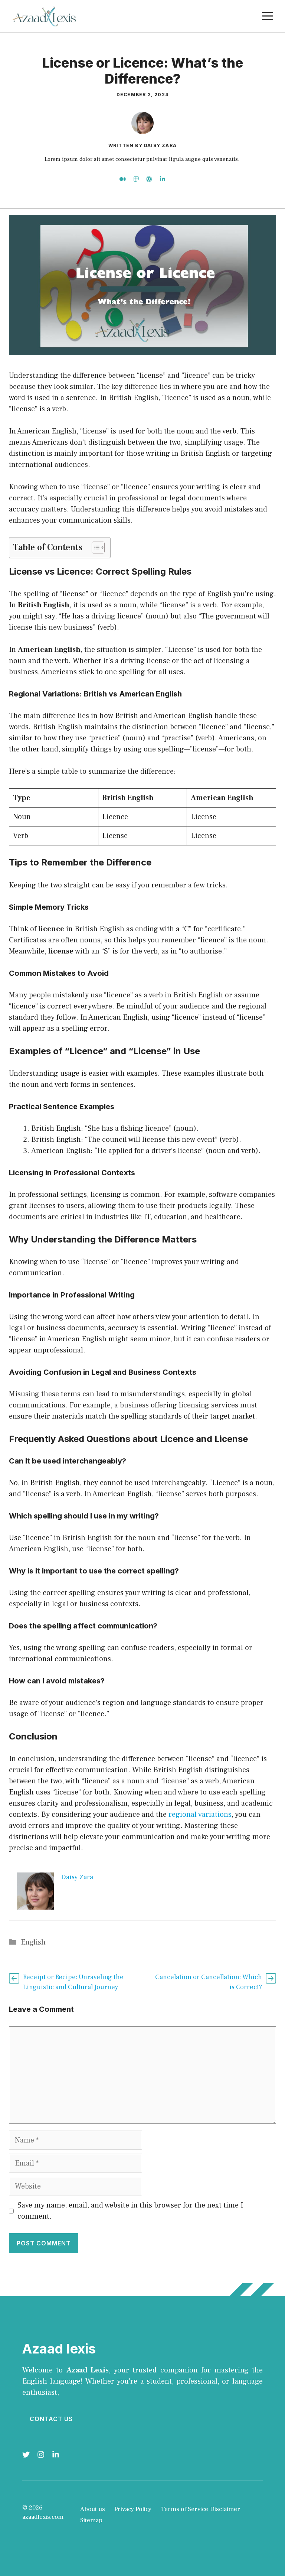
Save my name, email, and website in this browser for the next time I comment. (130, 2211)
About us (93, 2509)
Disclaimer (225, 2509)
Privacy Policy (133, 2509)
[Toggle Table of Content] (94, 548)
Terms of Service (184, 2509)
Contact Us (51, 2419)
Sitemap (91, 2520)
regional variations (200, 1815)
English (33, 1942)
